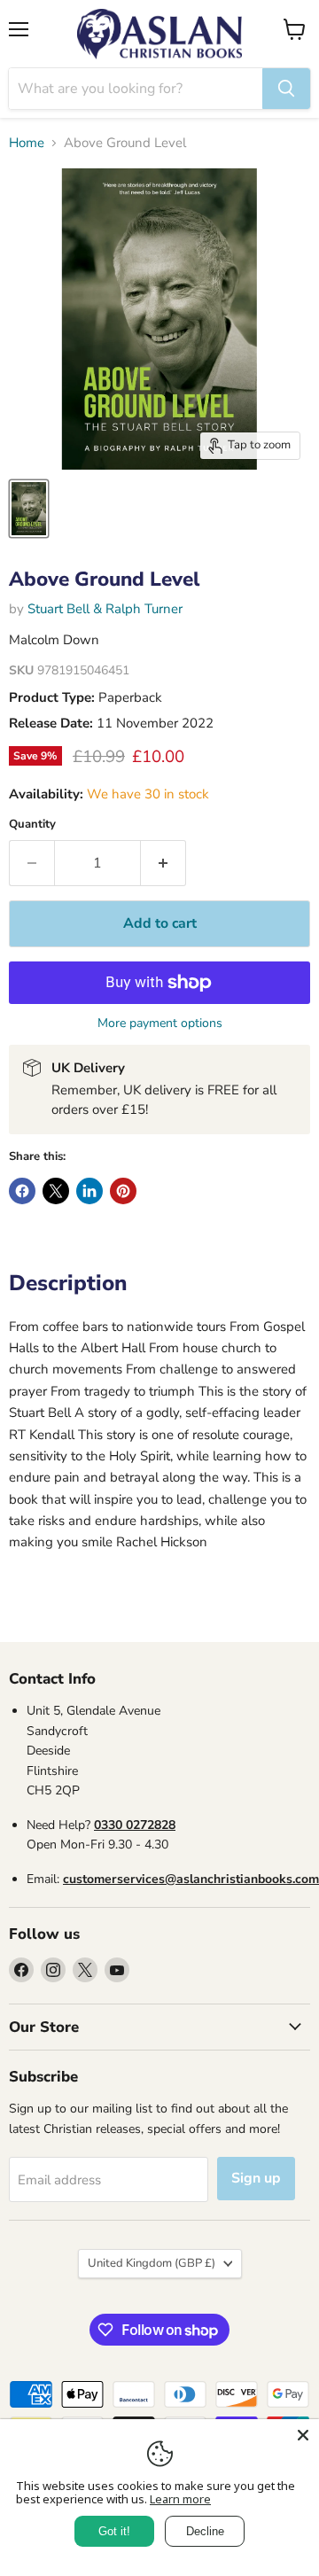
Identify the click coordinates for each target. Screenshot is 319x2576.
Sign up (256, 2178)
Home (27, 143)
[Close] (303, 2435)
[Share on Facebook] (22, 1191)
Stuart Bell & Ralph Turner (105, 609)
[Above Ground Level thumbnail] (29, 509)
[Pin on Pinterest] (123, 1191)
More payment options (160, 1023)
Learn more (180, 2499)
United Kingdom (152, 2263)
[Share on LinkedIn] (89, 1191)
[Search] (286, 89)
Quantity (32, 825)
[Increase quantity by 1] (163, 863)
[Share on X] (56, 1191)
